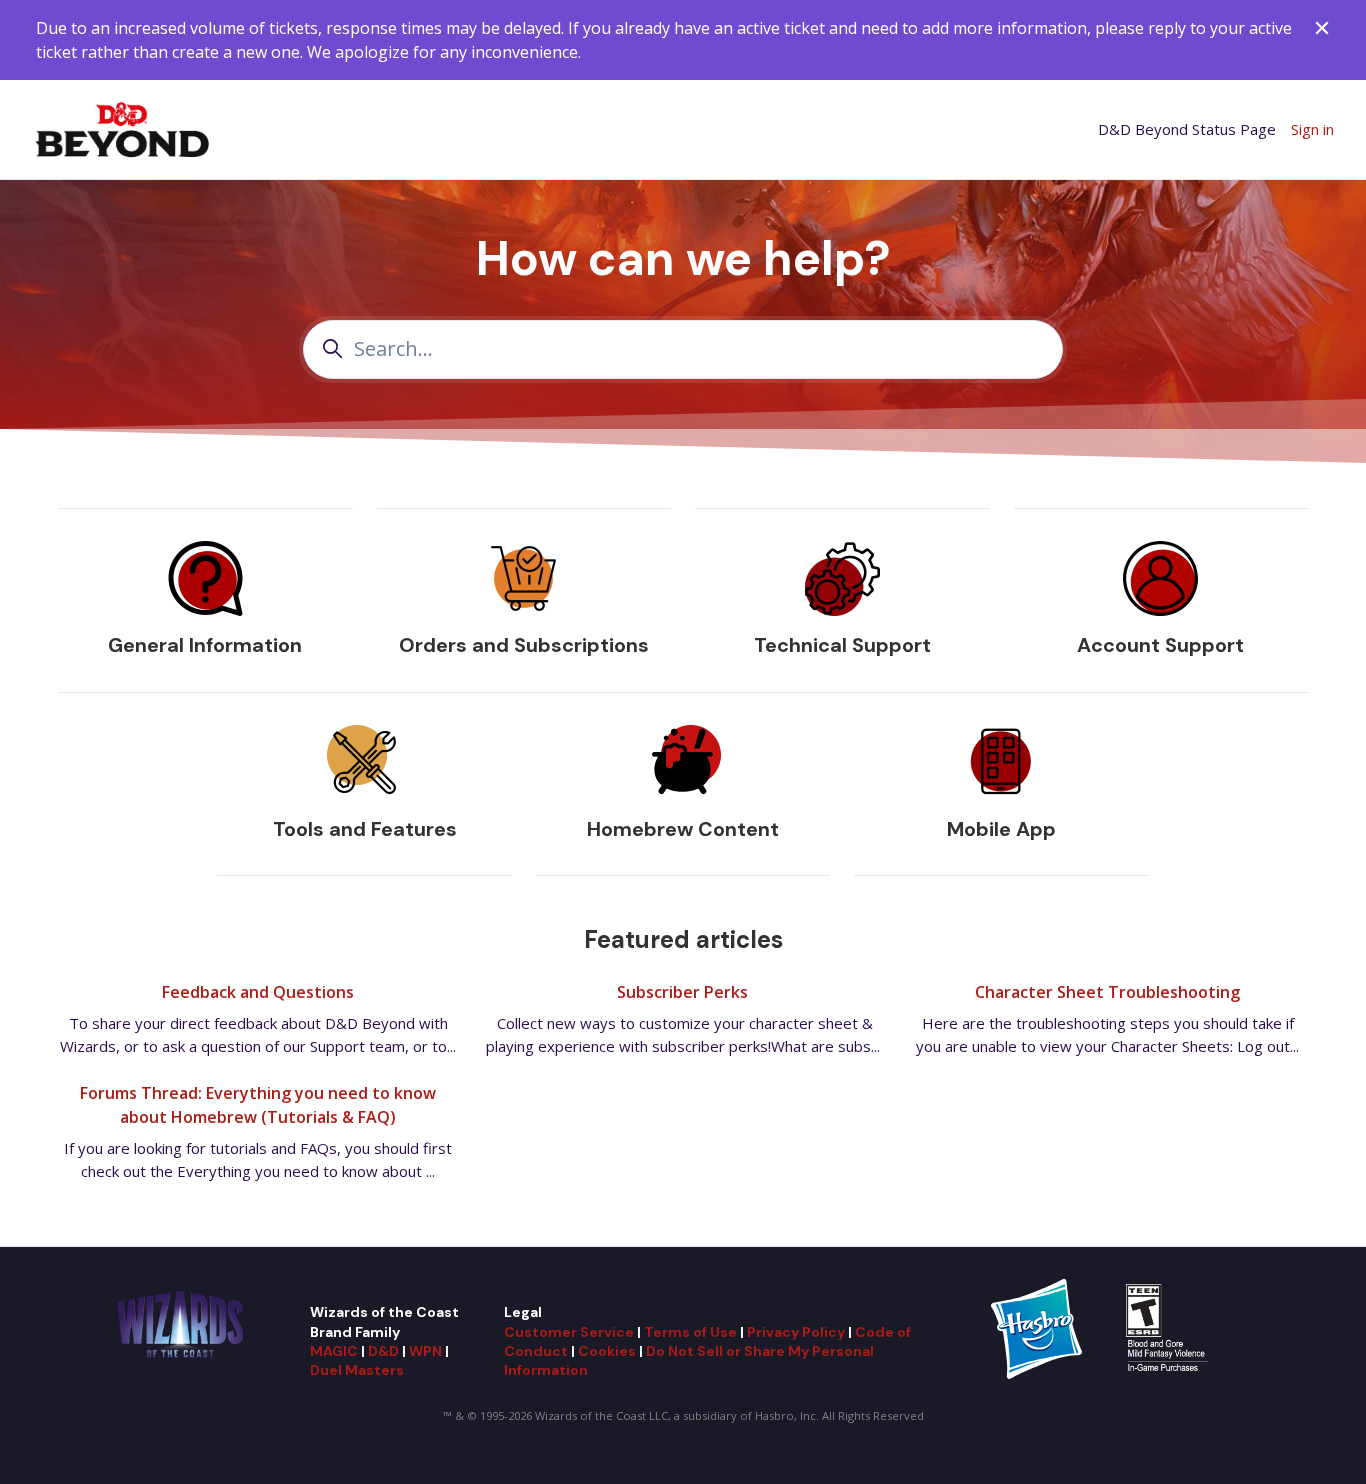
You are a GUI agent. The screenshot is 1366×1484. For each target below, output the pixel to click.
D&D (383, 1351)
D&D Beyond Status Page (1187, 129)
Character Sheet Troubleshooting (1107, 992)
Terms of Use (690, 1332)
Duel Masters (357, 1370)
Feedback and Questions (258, 992)
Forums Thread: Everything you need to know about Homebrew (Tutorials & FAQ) (258, 1105)
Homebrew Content (683, 829)
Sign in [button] (1312, 129)
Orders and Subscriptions (524, 645)
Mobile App (1001, 829)
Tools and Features (365, 829)
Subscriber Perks (682, 992)
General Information (205, 645)
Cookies (607, 1351)
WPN (425, 1351)
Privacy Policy (796, 1332)
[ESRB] (1169, 1328)
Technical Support (842, 645)
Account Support (1160, 645)
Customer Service (569, 1332)
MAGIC (334, 1351)
